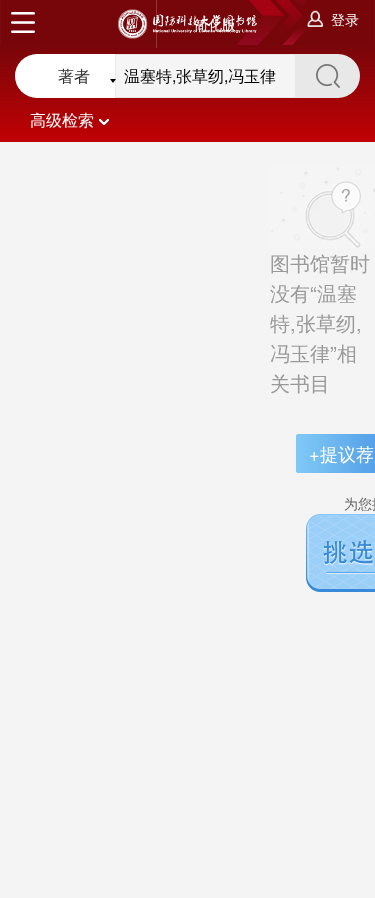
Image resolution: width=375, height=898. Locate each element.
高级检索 (62, 119)
